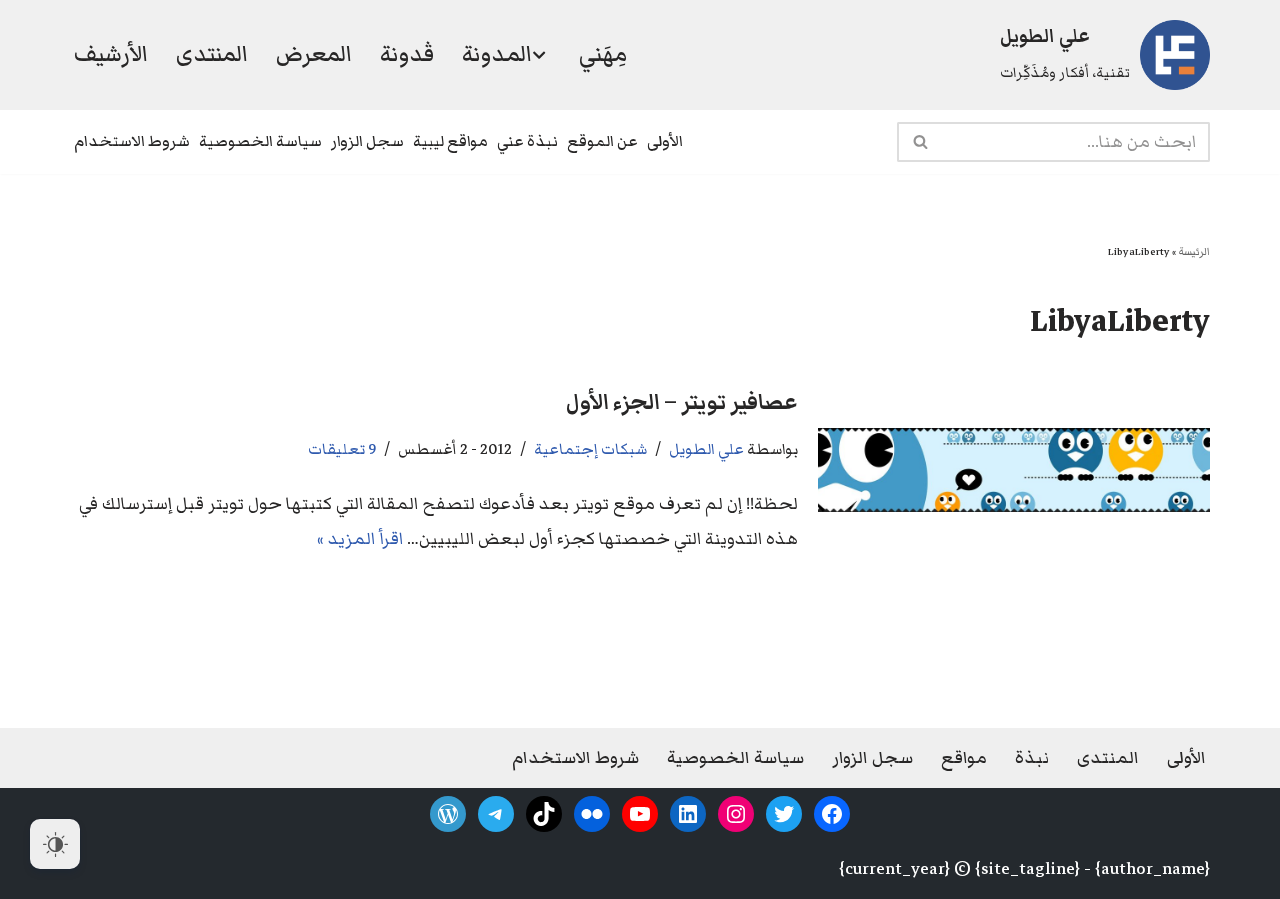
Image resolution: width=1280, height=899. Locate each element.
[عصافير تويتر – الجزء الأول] (1014, 470)
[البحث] (919, 142)
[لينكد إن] (688, 814)
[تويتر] (784, 814)
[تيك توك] (544, 814)
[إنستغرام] (736, 814)
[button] (539, 55)
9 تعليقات (342, 449)
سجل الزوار (367, 141)
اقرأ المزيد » (360, 539)
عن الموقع (602, 141)
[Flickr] (592, 814)
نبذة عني (527, 141)
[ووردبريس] (448, 814)
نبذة (1032, 758)
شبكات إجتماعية (590, 449)
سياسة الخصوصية (260, 141)
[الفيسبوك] (832, 814)
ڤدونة (407, 54)
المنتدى (212, 54)
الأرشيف (111, 54)
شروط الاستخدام (132, 141)
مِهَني (603, 54)
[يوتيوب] (640, 814)
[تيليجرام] (496, 814)
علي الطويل (706, 449)
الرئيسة (1194, 251)
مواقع (964, 758)
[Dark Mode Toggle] (55, 844)
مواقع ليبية (450, 141)
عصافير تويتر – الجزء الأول (682, 402)
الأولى (665, 141)
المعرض (314, 54)
